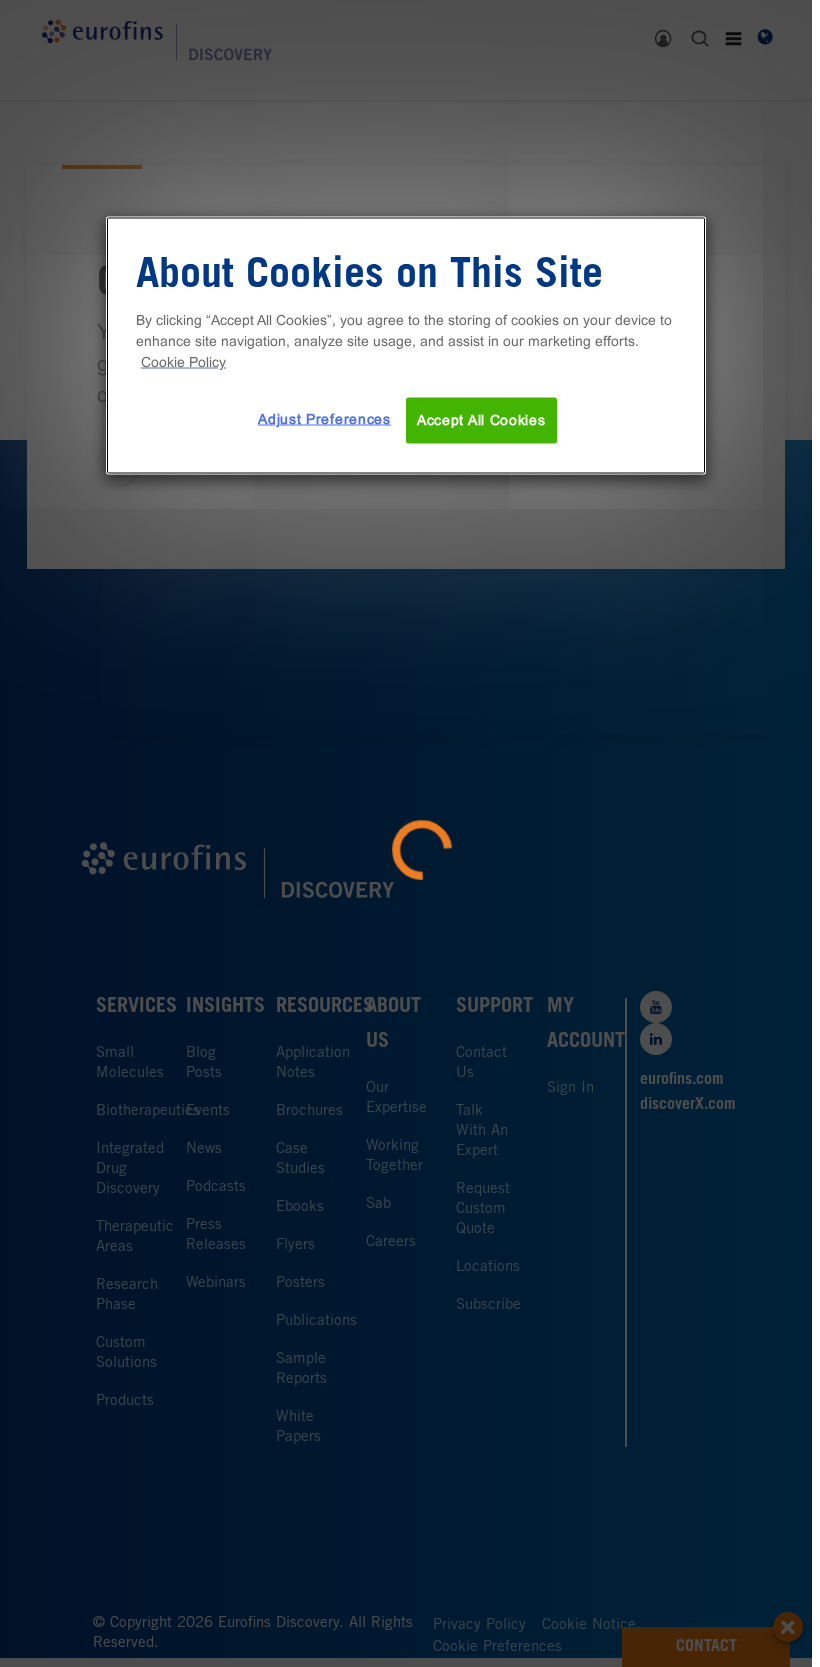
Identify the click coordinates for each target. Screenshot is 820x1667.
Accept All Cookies (481, 420)
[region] (406, 346)
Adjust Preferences (324, 419)
